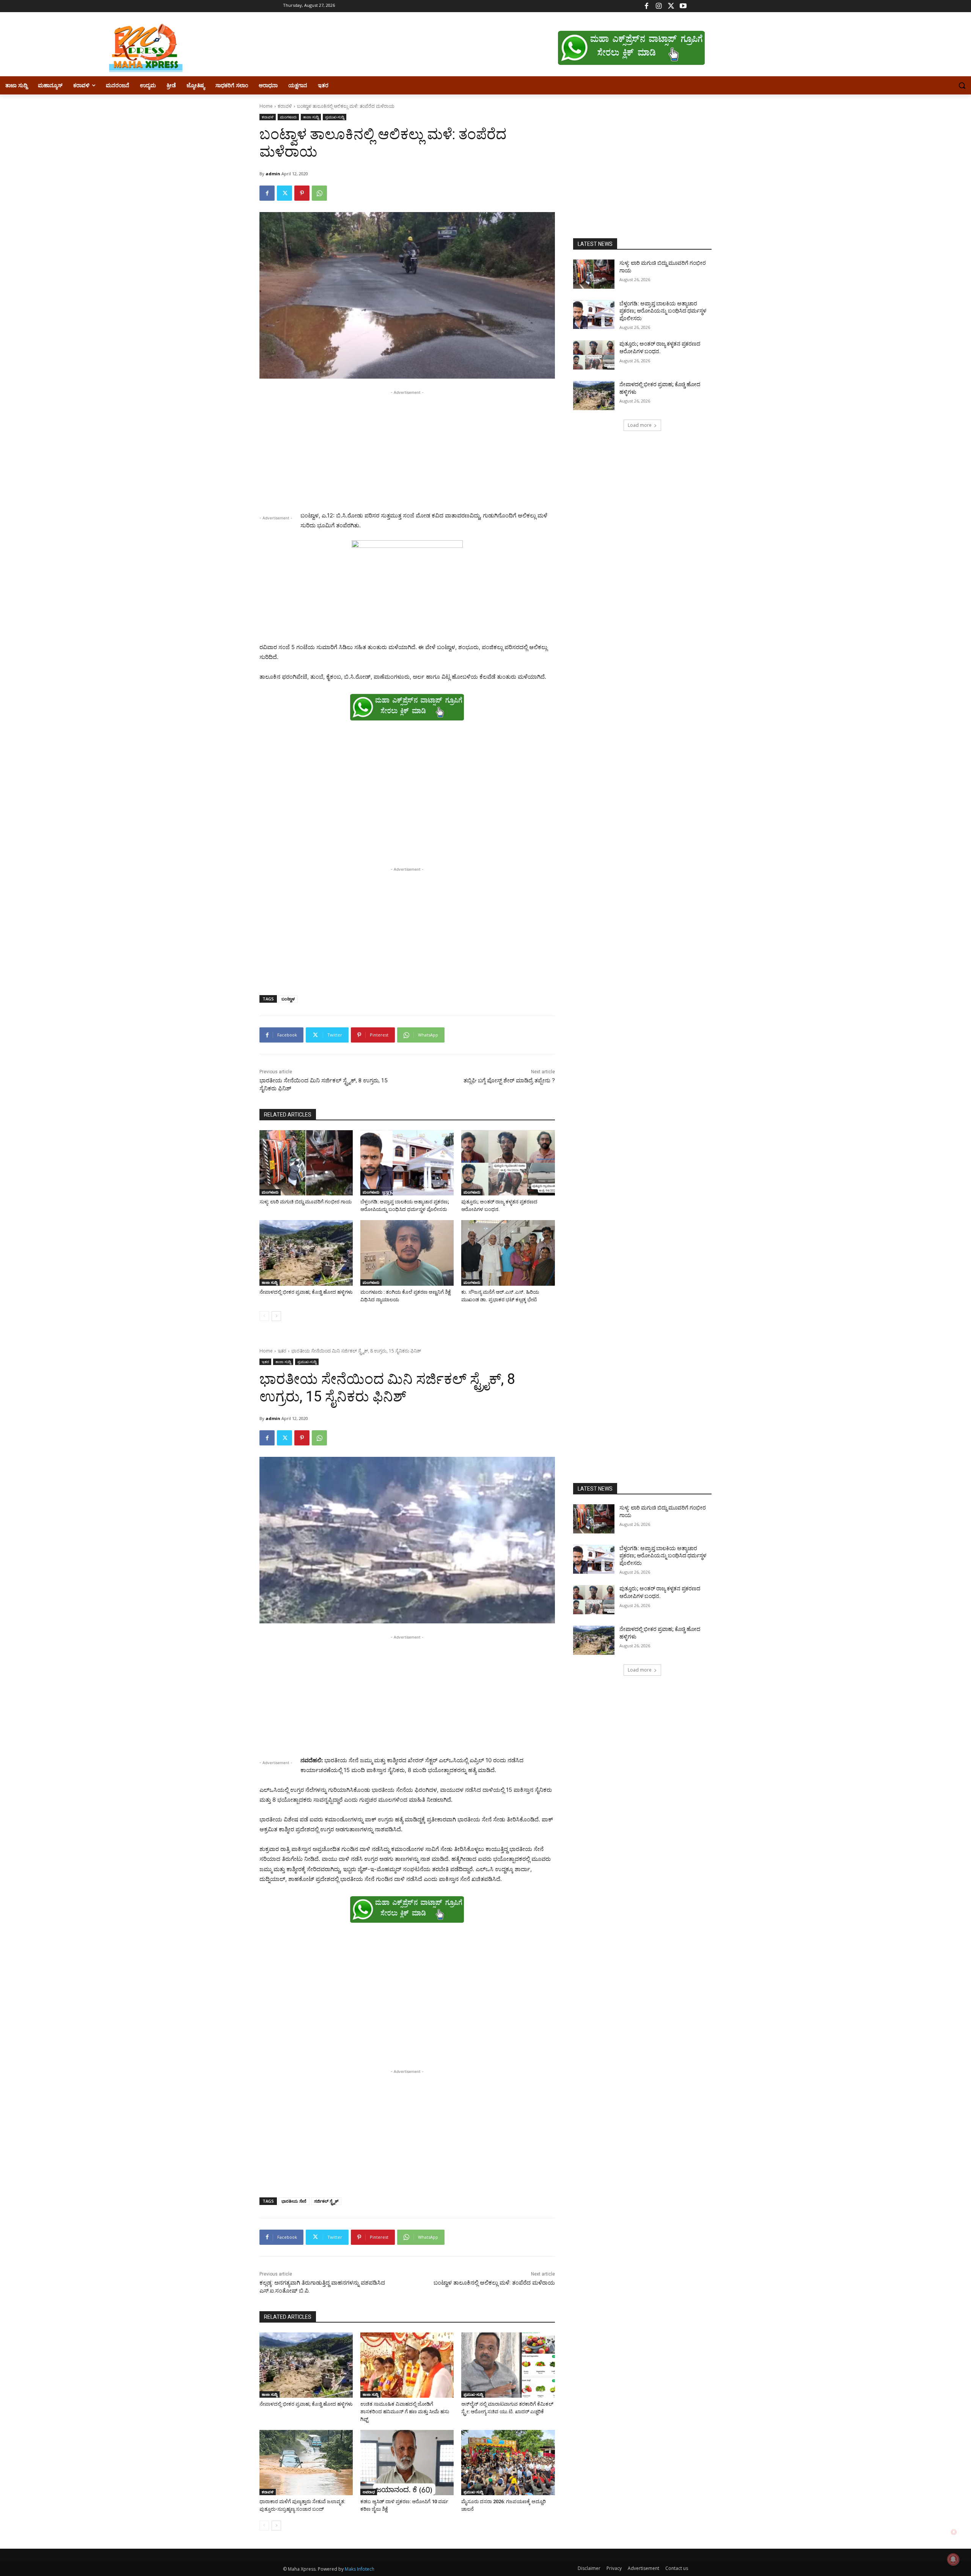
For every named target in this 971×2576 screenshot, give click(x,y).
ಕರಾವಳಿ (285, 106)
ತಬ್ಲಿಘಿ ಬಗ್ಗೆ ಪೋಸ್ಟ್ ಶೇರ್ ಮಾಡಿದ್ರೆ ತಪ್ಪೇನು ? (509, 1080)
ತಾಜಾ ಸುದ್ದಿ (311, 117)
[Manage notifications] (953, 2559)
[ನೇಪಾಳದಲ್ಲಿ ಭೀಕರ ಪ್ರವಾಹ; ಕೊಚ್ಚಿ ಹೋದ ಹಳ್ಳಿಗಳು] (306, 1253)
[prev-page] (264, 1316)
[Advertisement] (407, 450)
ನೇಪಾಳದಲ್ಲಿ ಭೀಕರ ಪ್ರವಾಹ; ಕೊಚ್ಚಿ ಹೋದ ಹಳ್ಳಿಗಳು (306, 1292)
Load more (640, 425)
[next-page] (276, 1316)
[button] (962, 85)
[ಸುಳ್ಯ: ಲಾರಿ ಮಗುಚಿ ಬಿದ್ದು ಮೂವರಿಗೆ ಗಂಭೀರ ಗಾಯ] (306, 1163)
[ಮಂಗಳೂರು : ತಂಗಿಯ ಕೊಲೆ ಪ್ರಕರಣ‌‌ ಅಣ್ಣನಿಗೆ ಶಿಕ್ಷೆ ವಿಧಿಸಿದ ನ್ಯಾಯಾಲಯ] (407, 1253)
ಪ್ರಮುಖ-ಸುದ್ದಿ (335, 117)
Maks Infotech (360, 2569)
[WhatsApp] (319, 193)
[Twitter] (671, 6)
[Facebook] (647, 6)
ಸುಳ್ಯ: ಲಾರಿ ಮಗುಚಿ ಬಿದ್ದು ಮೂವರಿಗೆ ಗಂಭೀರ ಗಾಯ (306, 1202)
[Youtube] (683, 6)
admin (273, 174)
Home (266, 106)
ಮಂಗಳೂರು (288, 117)
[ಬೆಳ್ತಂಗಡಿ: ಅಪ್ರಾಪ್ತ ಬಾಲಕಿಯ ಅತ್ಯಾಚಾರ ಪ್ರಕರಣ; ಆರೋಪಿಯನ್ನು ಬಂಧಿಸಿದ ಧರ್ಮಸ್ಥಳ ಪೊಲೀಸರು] (407, 1163)
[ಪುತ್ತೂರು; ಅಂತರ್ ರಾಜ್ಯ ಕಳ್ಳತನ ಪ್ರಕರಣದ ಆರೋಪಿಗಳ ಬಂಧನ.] (508, 1163)
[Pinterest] (302, 193)
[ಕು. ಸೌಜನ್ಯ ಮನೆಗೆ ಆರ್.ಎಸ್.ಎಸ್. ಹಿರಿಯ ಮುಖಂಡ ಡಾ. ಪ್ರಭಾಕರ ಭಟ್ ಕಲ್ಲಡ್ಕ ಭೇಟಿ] (508, 1253)
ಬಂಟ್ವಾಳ (288, 999)
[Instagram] (659, 6)
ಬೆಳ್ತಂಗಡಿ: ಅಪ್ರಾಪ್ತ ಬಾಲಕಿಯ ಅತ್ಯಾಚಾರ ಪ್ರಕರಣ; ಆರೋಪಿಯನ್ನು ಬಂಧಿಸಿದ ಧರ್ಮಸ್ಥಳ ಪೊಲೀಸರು (663, 311)
